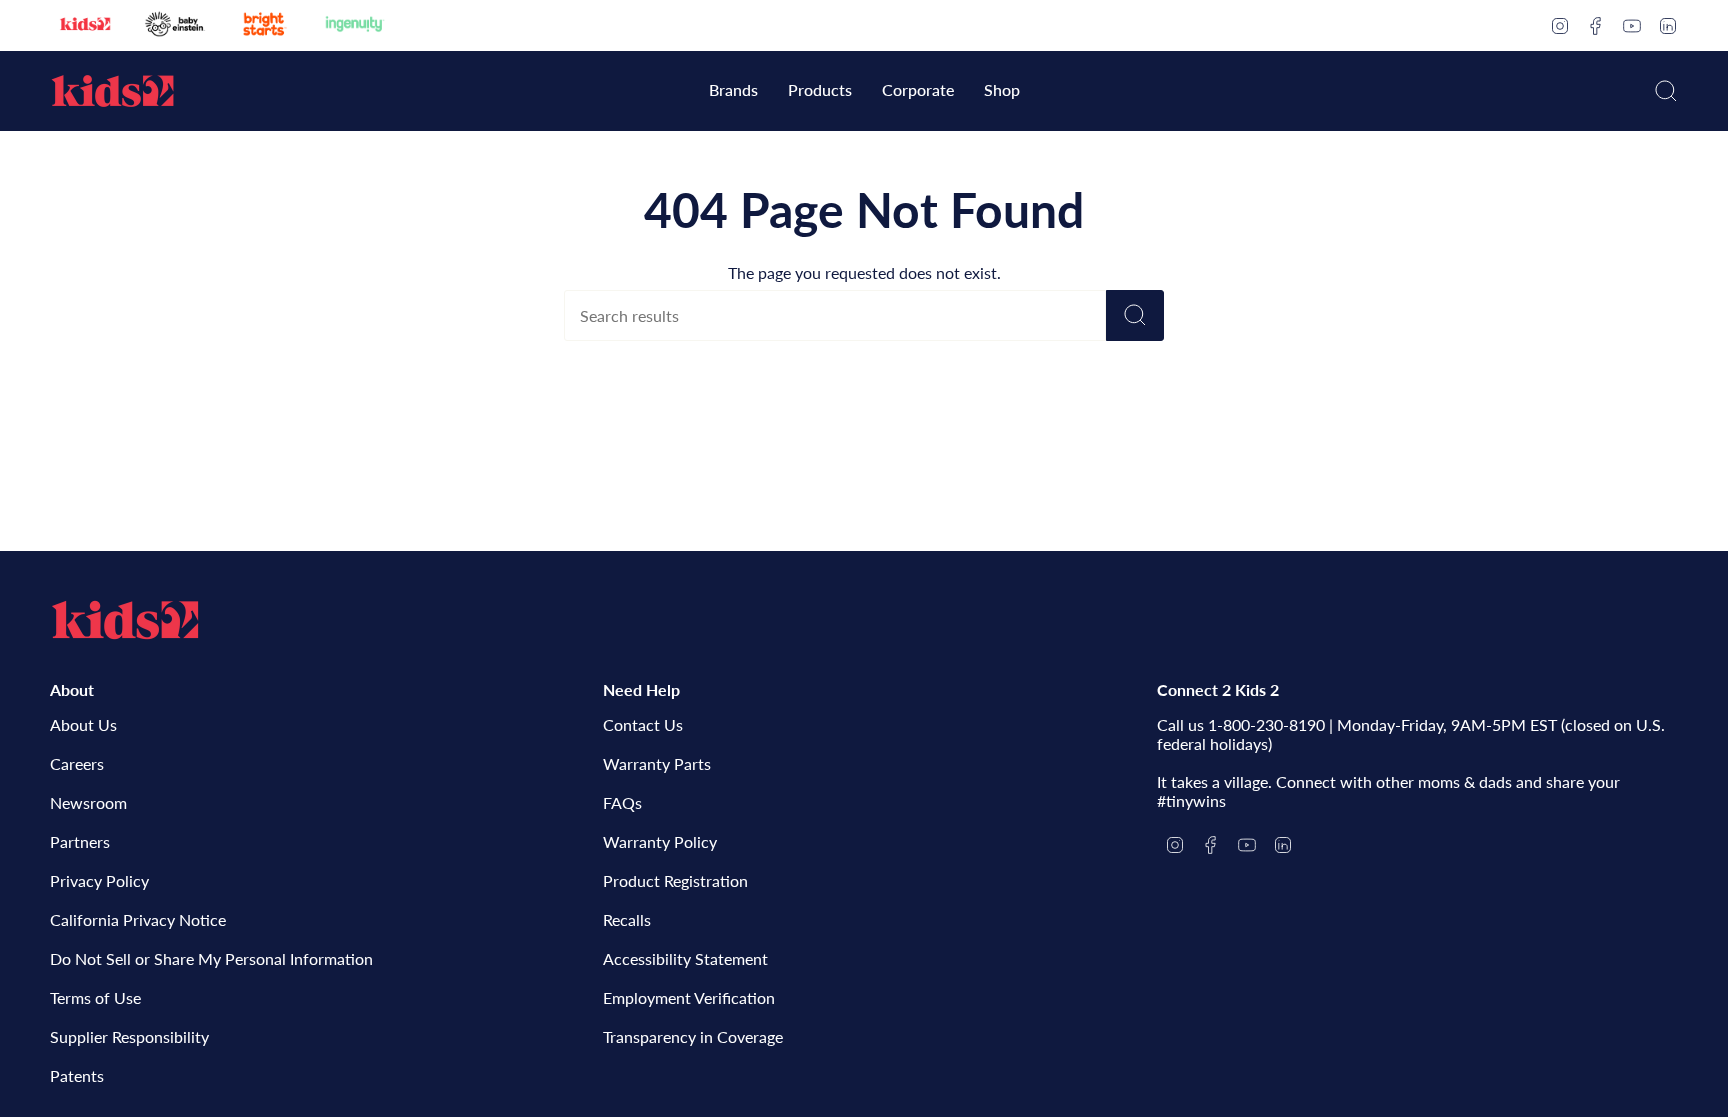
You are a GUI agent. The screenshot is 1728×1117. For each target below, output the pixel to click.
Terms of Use (95, 997)
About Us (83, 724)
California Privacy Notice (138, 919)
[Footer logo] (125, 620)
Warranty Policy (660, 841)
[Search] (1135, 315)
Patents (77, 1075)
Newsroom (88, 802)
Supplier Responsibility (129, 1036)
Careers (77, 763)
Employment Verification (689, 997)
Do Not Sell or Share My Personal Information (211, 958)
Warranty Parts (657, 763)
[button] (733, 91)
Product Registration (675, 880)
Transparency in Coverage (693, 1036)
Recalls (627, 919)
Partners (80, 841)
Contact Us (643, 724)
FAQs (622, 802)
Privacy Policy (99, 880)
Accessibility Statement (685, 958)
